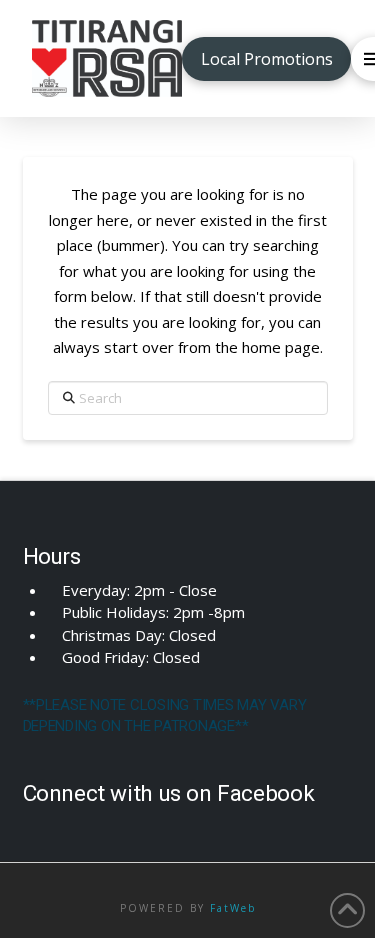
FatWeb (233, 908)
